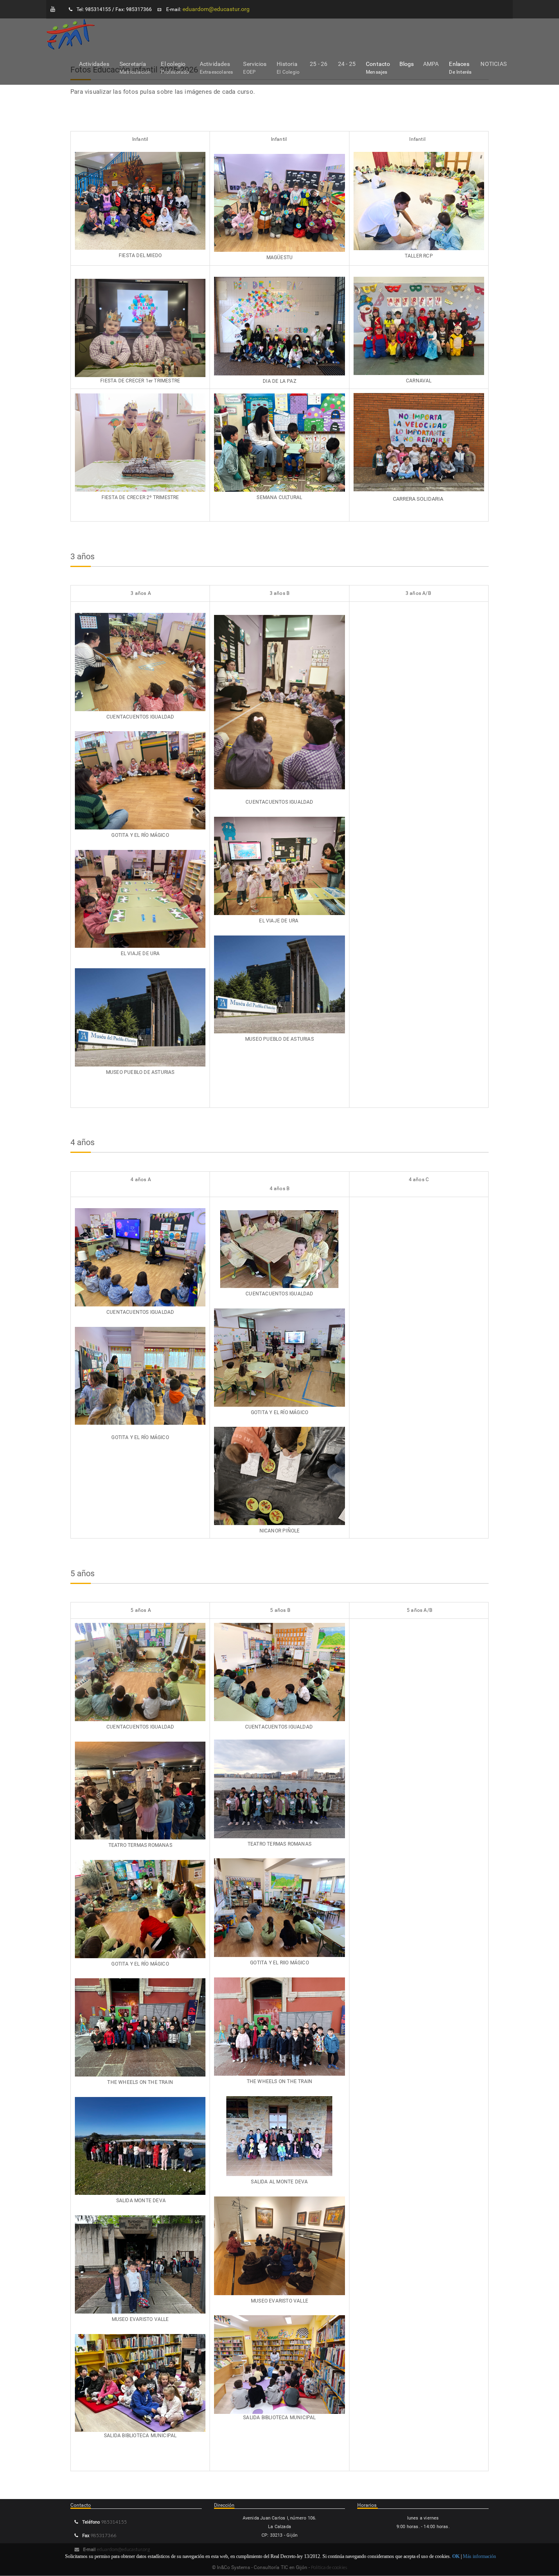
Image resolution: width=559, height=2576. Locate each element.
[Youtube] (53, 9)
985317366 (103, 2535)
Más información (479, 2556)
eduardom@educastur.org (216, 9)
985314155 (114, 2522)
